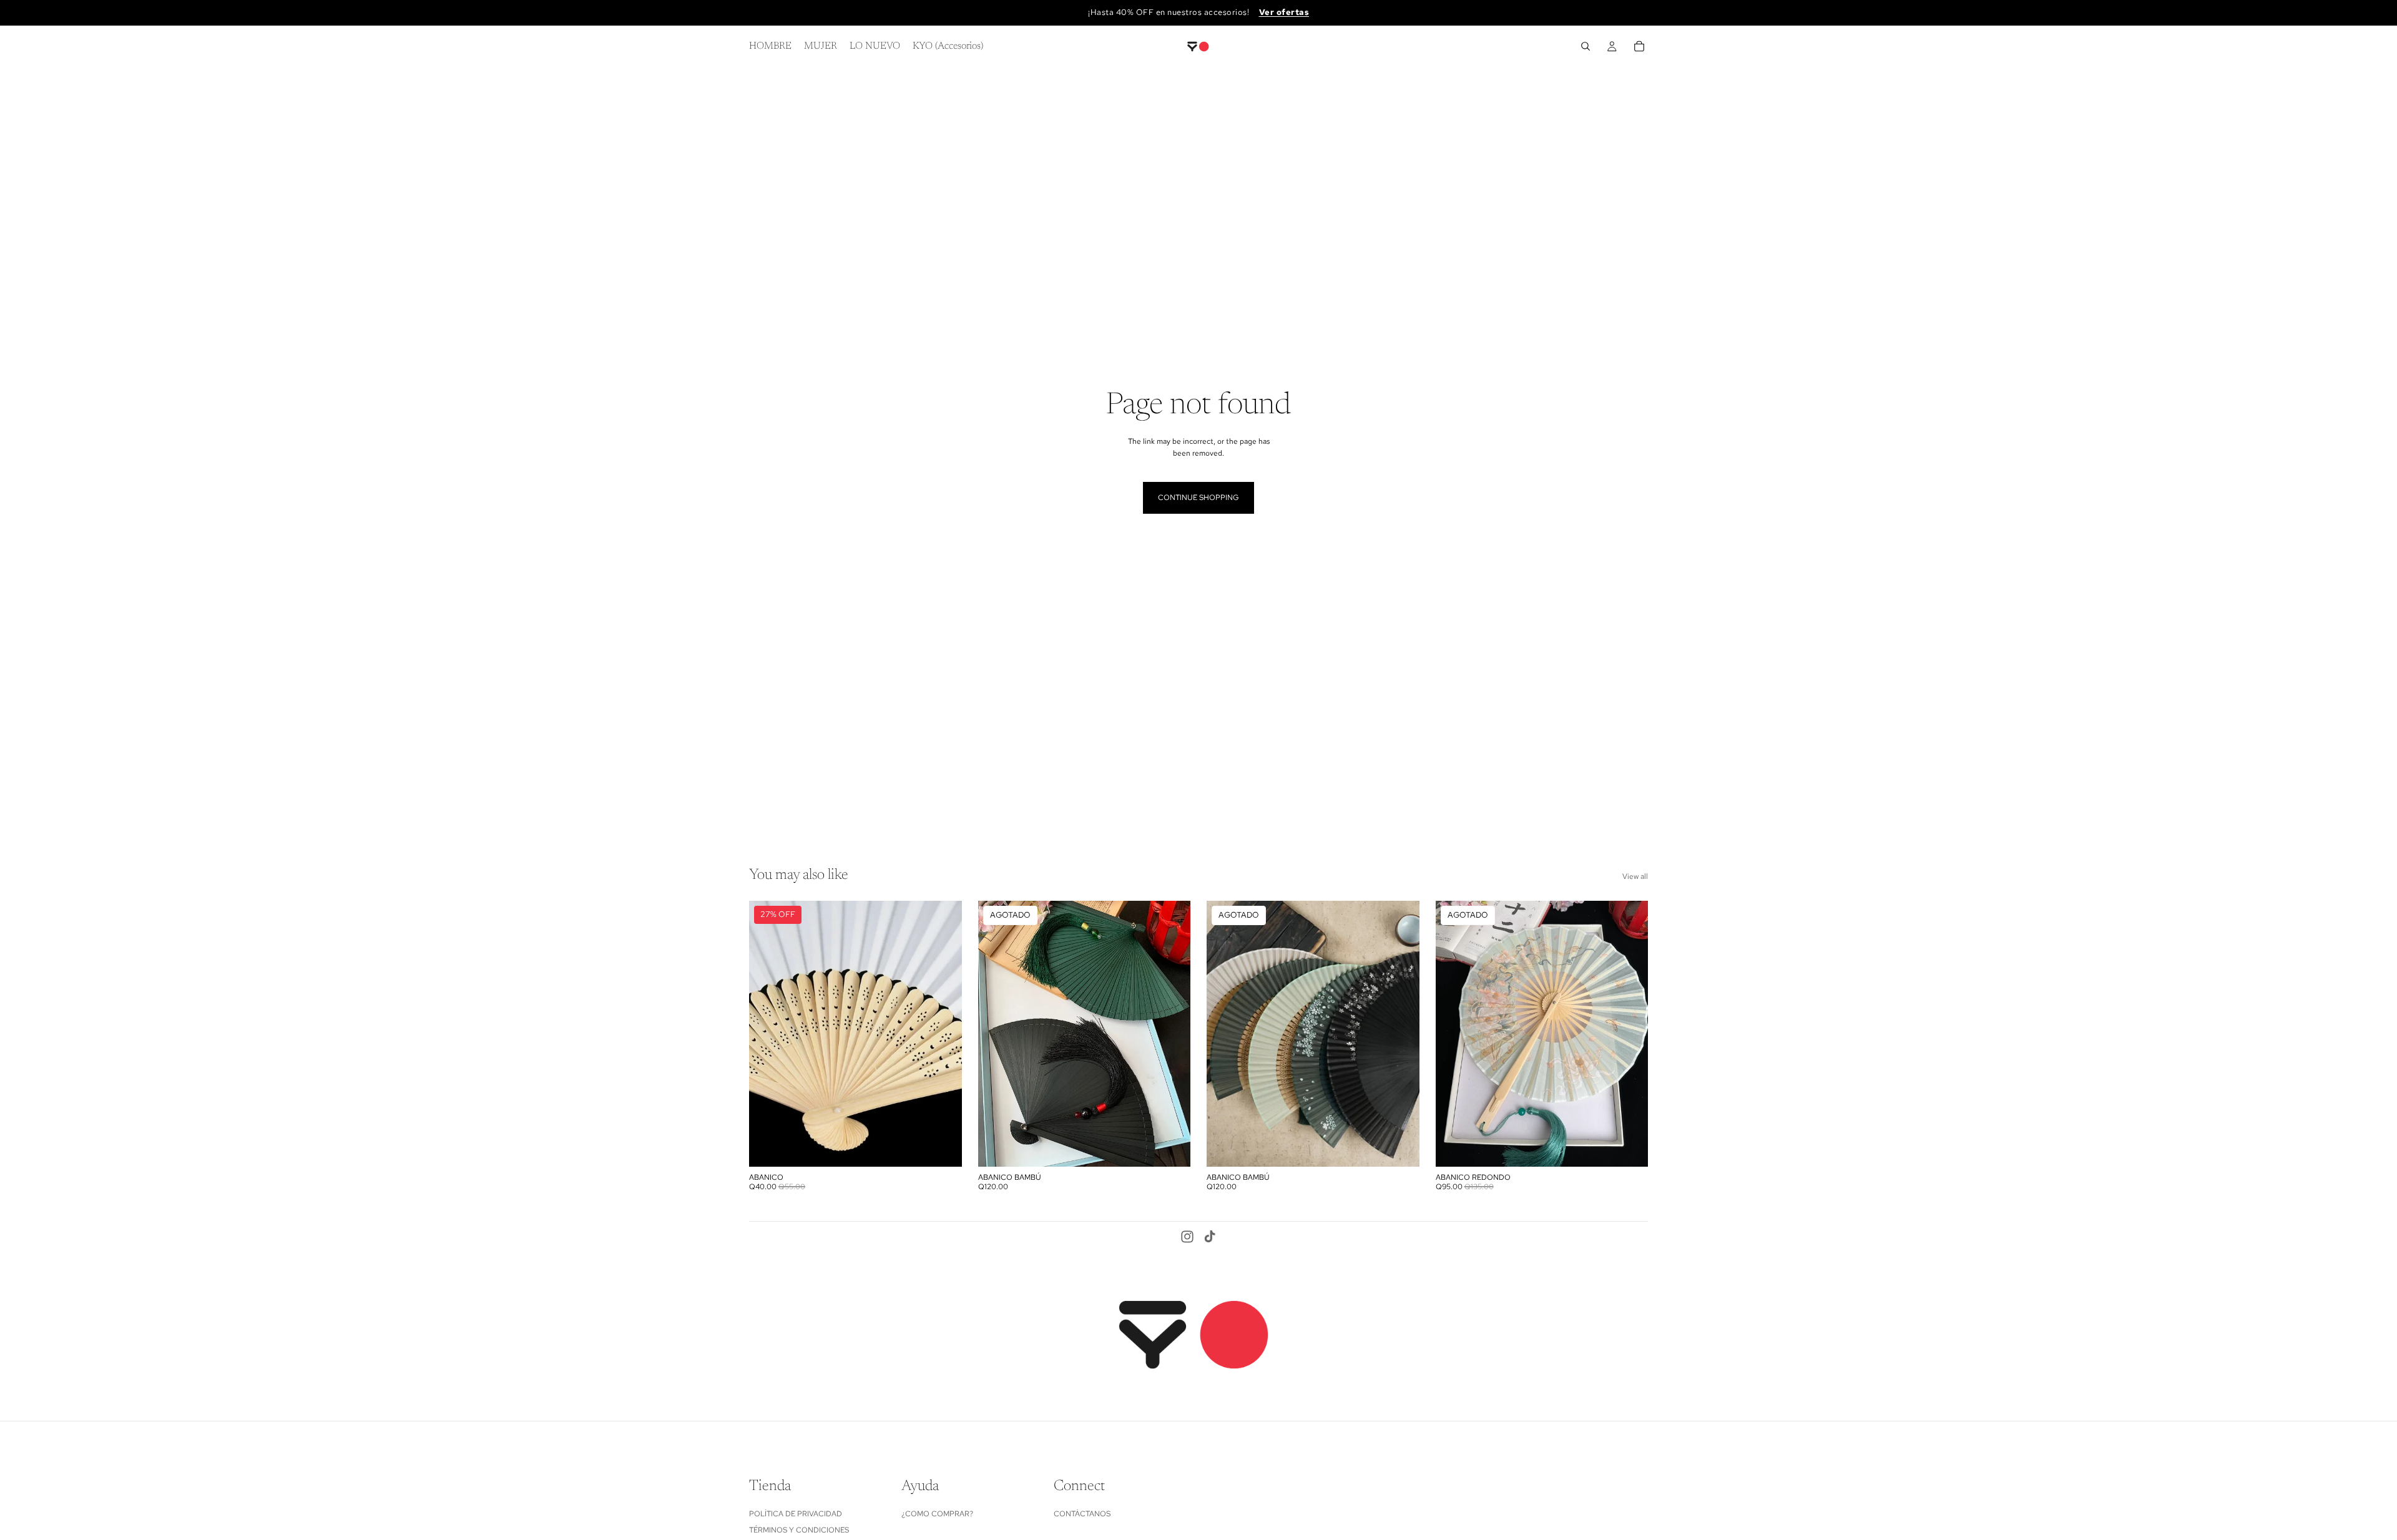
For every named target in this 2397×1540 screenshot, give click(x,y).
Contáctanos (1082, 1514)
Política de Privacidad (796, 1514)
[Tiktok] (1210, 1237)
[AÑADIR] (943, 1148)
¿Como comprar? (937, 1514)
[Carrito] (1639, 46)
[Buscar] (1586, 46)
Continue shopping (1198, 498)
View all (1635, 876)
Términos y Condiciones (799, 1531)
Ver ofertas (1284, 12)
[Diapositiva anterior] (768, 1034)
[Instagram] (1187, 1237)
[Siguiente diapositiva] (943, 1034)
